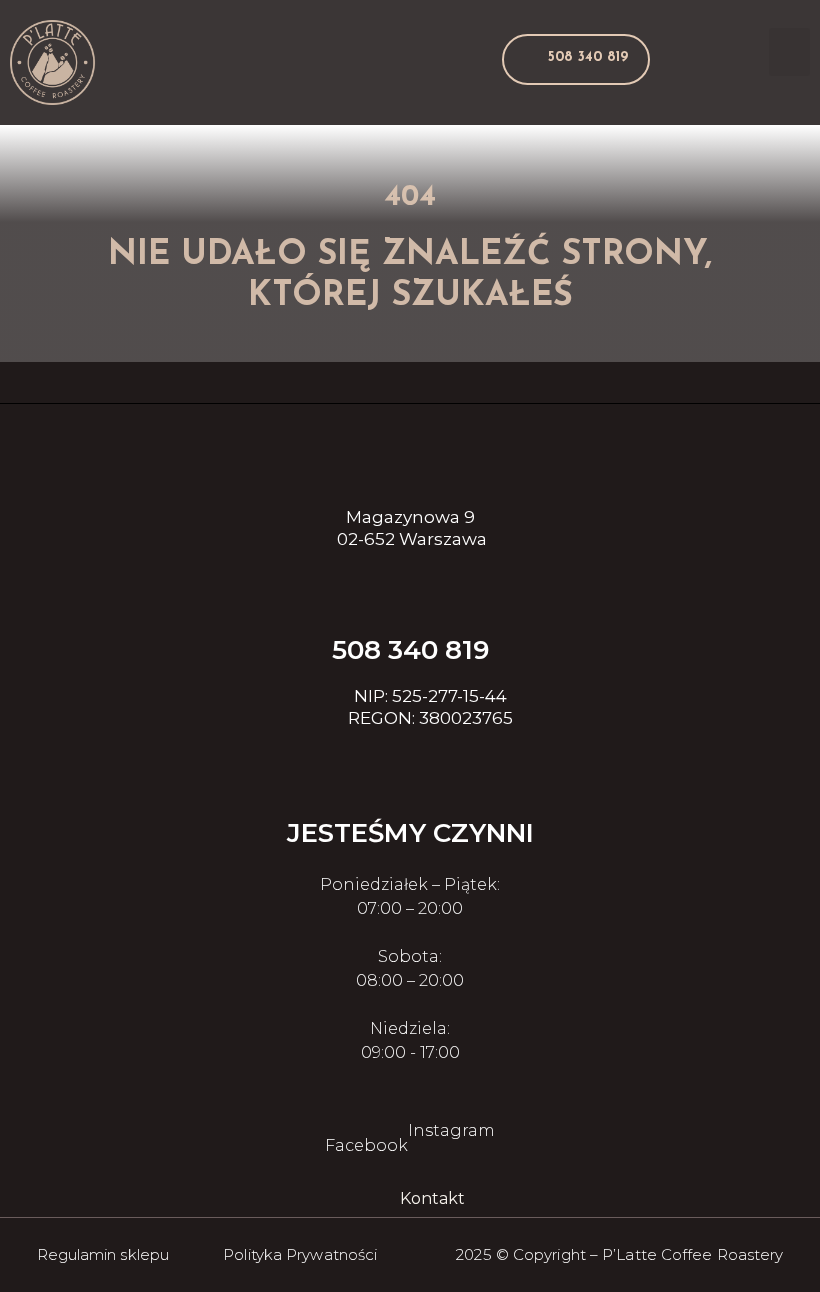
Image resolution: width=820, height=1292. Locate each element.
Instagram (451, 1130)
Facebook (366, 1145)
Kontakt (432, 1198)
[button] (576, 59)
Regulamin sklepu (103, 1254)
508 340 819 (410, 650)
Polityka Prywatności (300, 1254)
